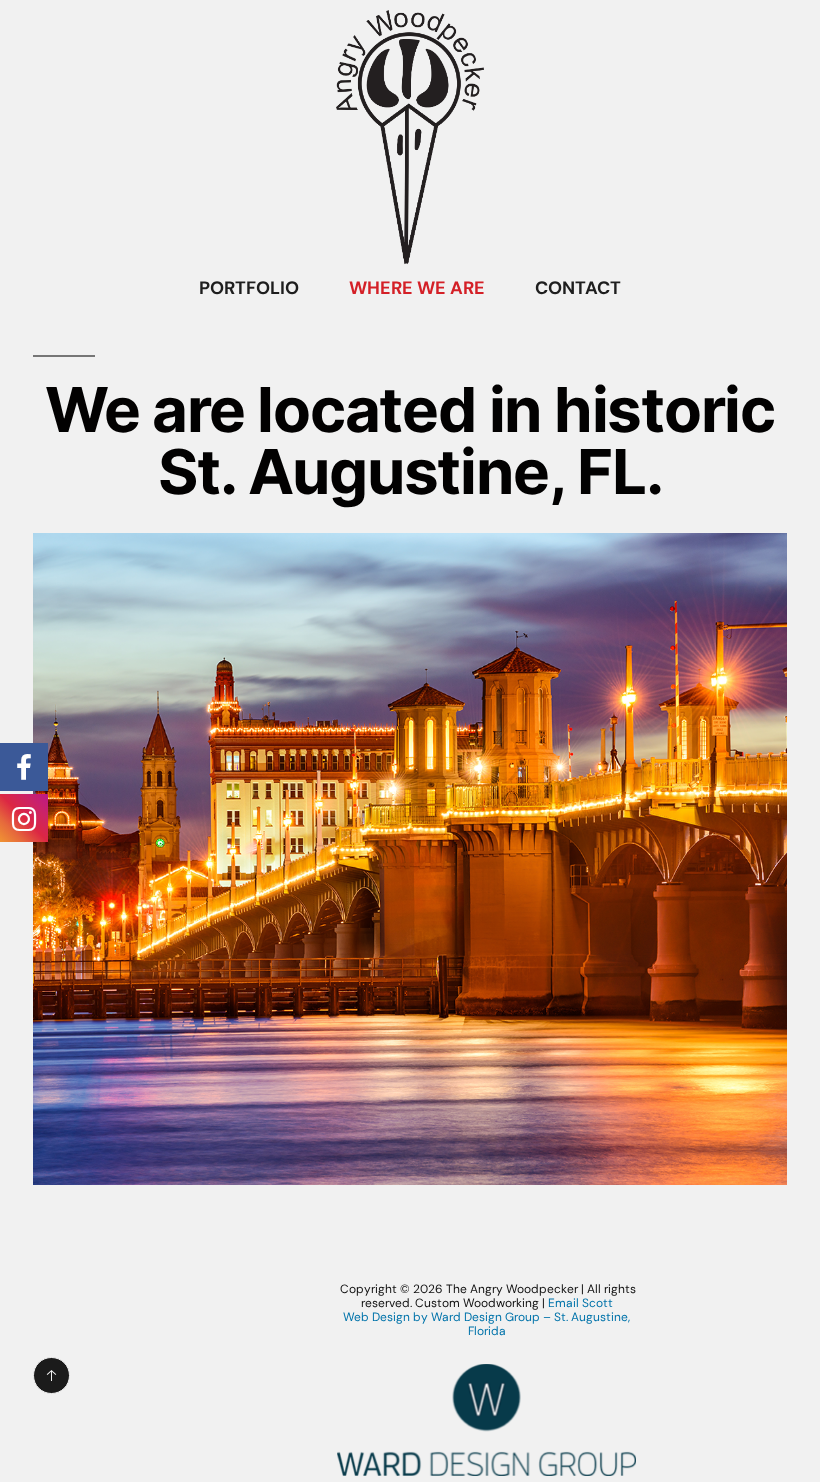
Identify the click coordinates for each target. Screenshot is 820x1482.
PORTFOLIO (249, 288)
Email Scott (580, 1303)
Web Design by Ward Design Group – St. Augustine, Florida (486, 1324)
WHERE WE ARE (417, 288)
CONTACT (578, 288)
